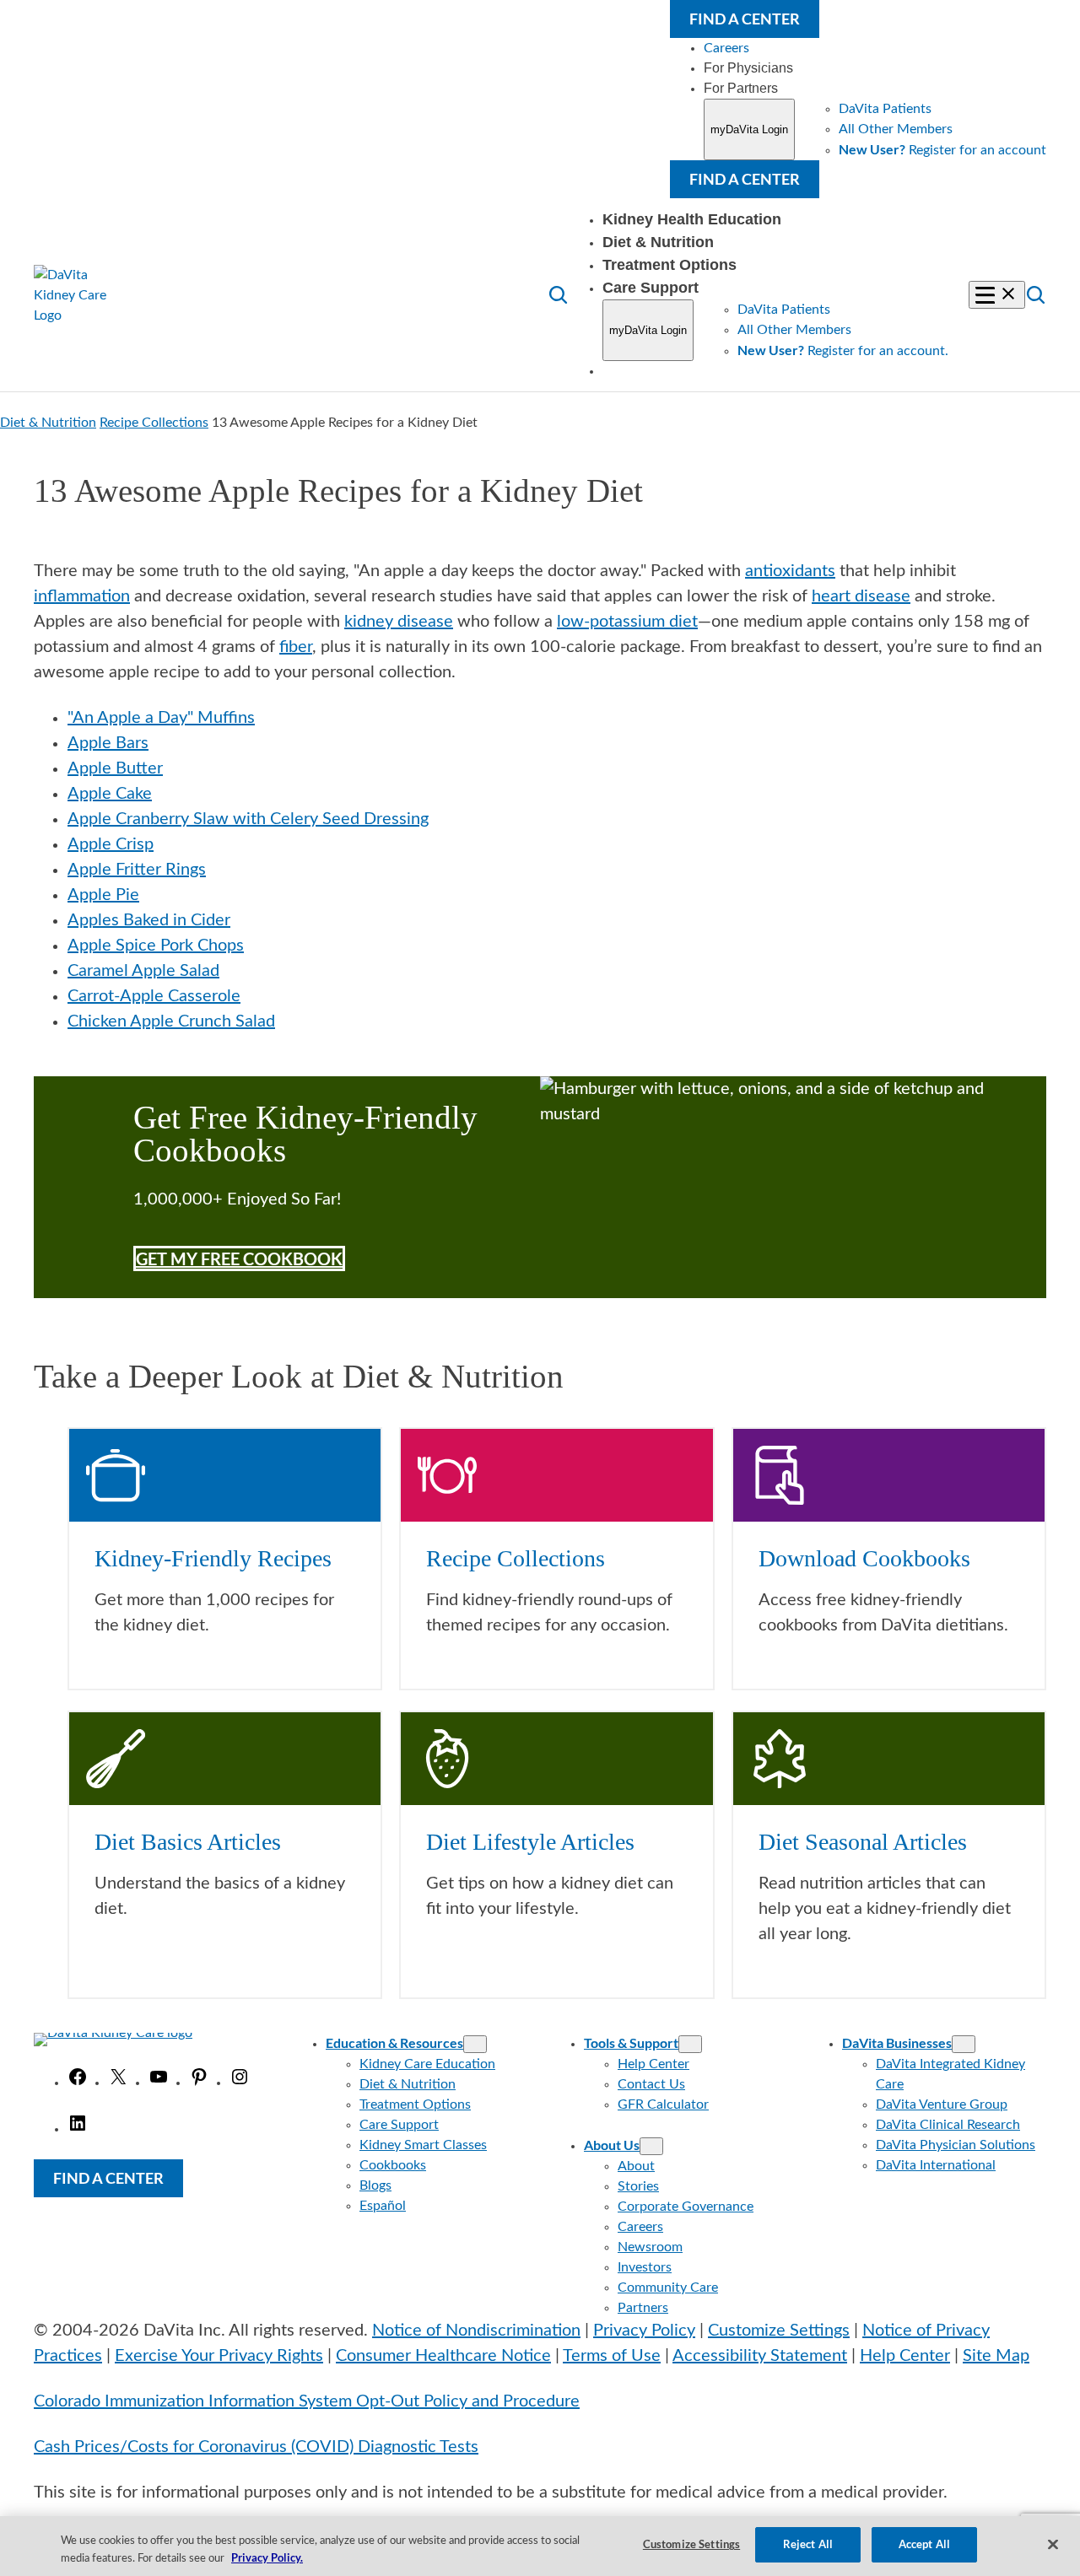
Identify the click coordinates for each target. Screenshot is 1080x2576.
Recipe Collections (154, 423)
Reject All (808, 2544)
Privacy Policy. (267, 2557)
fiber (296, 647)
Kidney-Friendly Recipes (213, 1558)
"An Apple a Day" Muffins (161, 718)
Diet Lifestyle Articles (530, 1842)
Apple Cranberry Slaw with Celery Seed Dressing (248, 819)
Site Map (996, 2356)
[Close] (1053, 2544)
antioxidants (790, 571)
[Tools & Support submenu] (690, 2044)
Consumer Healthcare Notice (443, 2356)
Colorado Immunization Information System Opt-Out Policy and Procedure (307, 2401)
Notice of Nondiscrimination (476, 2331)
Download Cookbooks (864, 1558)
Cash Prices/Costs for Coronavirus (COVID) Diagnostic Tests (256, 2447)
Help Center (905, 2356)
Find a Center (745, 19)
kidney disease (399, 622)
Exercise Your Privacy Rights (219, 2356)
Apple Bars (108, 743)
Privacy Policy (644, 2331)
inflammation (82, 596)
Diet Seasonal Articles (863, 1842)
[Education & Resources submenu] (475, 2044)
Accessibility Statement (760, 2356)
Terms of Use (612, 2356)
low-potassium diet (627, 622)
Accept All (924, 2544)
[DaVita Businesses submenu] (964, 2044)
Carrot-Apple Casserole (154, 996)
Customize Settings (779, 2331)
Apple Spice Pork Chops (156, 946)
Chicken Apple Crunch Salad (171, 1021)
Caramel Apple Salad (143, 971)
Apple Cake (110, 794)
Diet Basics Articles (188, 1842)
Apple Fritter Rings (137, 870)
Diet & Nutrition (48, 423)
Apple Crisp (111, 844)
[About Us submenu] (651, 2146)
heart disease (861, 596)
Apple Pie (103, 895)
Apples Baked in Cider (149, 920)
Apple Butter (115, 768)
